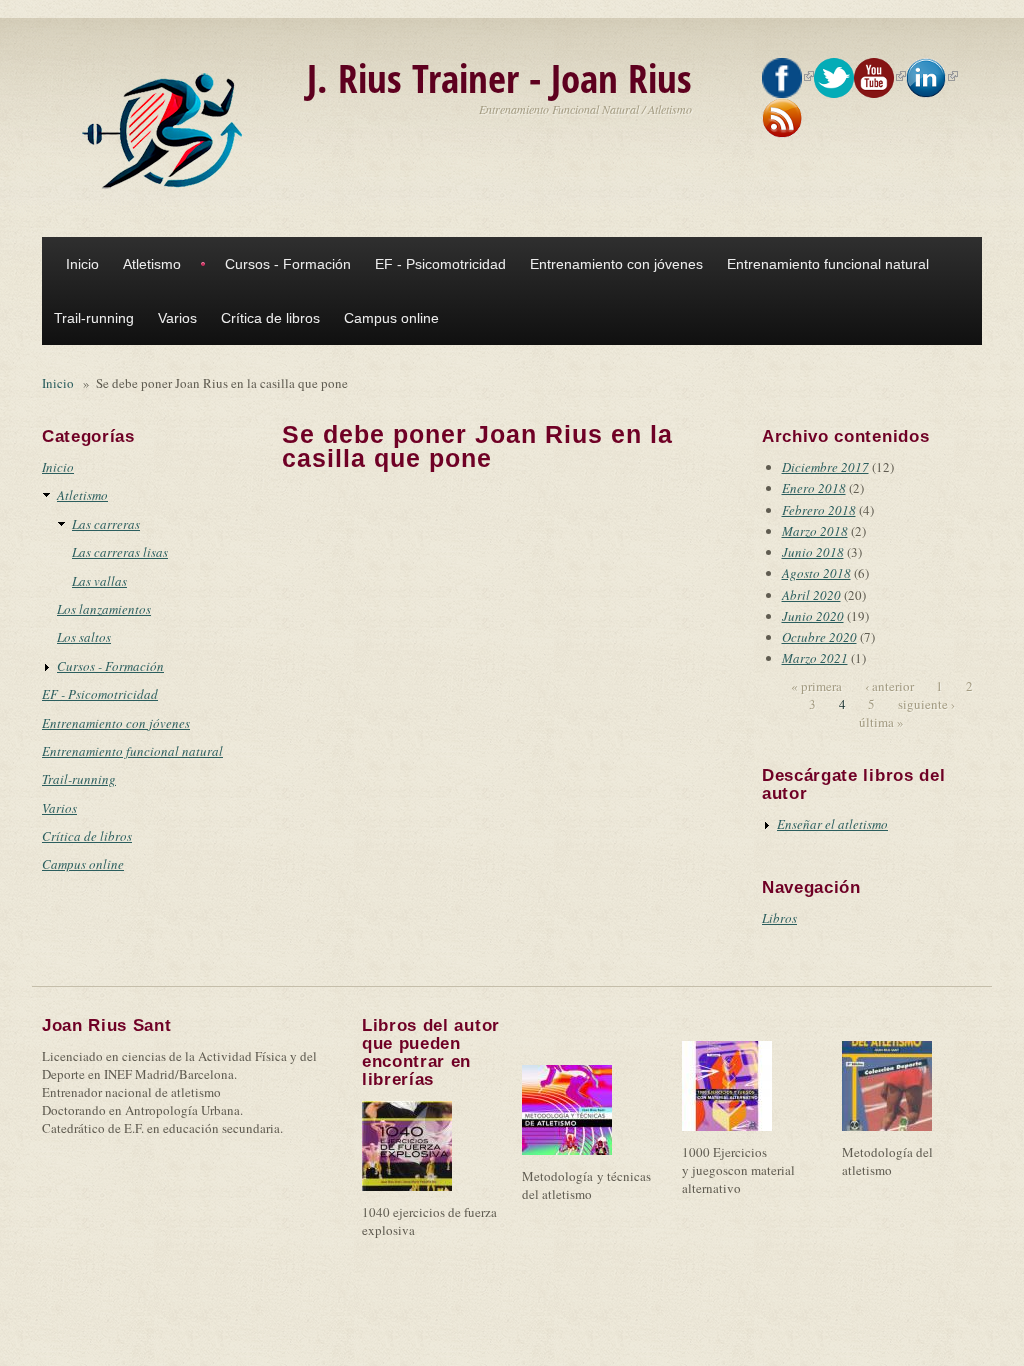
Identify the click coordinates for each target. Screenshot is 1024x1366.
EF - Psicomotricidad (440, 264)
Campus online (391, 318)
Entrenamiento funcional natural (828, 264)
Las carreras (106, 524)
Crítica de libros (270, 318)
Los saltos (84, 637)
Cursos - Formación (288, 264)
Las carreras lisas (120, 552)
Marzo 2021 (815, 658)
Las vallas (99, 581)
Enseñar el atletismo (832, 824)
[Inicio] (167, 131)
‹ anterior (889, 686)
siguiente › (926, 704)
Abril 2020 (811, 595)
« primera (816, 686)
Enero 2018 (814, 488)
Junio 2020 (813, 616)
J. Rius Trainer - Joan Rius (499, 77)
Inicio (82, 264)
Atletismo (152, 264)
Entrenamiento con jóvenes (616, 264)
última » (881, 722)
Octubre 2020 (819, 637)
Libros (779, 918)
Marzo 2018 (815, 531)
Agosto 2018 (816, 573)
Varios (177, 318)
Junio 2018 (813, 552)
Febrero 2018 (819, 510)
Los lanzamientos (104, 609)
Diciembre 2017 (825, 467)
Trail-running (94, 318)
